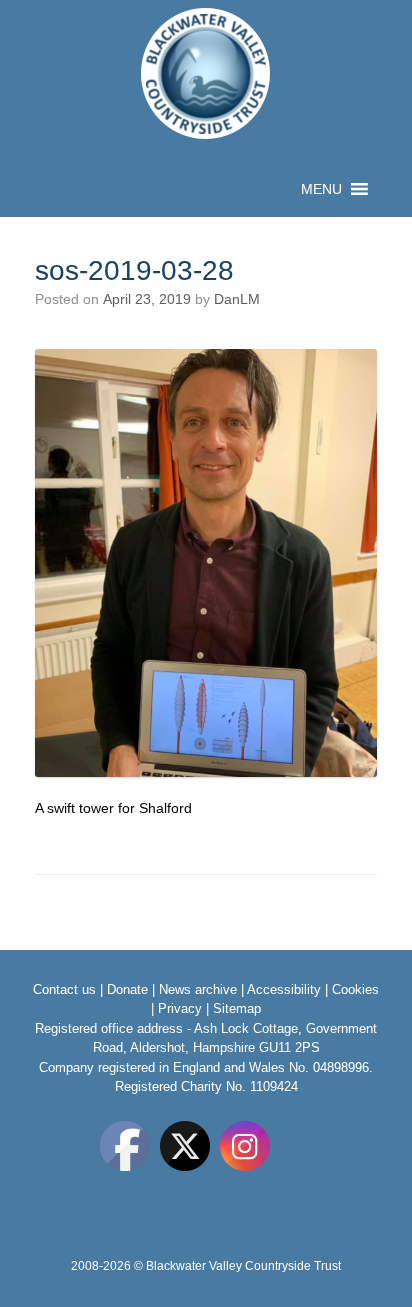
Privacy (180, 1008)
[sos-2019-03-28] (206, 772)
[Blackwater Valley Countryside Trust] (206, 73)
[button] (321, 189)
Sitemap (237, 1008)
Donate (127, 989)
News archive (198, 989)
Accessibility (284, 989)
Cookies (355, 989)
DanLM (237, 299)
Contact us (64, 989)
